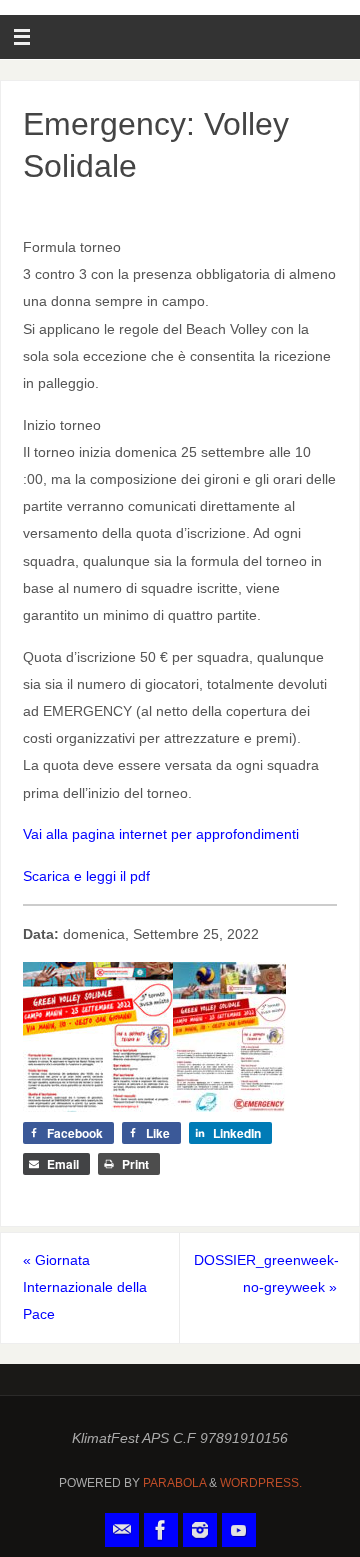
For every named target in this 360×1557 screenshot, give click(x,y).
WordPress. (261, 1483)
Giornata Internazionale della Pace (85, 1287)
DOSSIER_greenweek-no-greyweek (266, 1273)
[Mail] (122, 1530)
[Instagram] (200, 1530)
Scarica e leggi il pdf (86, 876)
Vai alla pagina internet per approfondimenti (161, 834)
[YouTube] (239, 1530)
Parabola (174, 1483)
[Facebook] (161, 1530)
